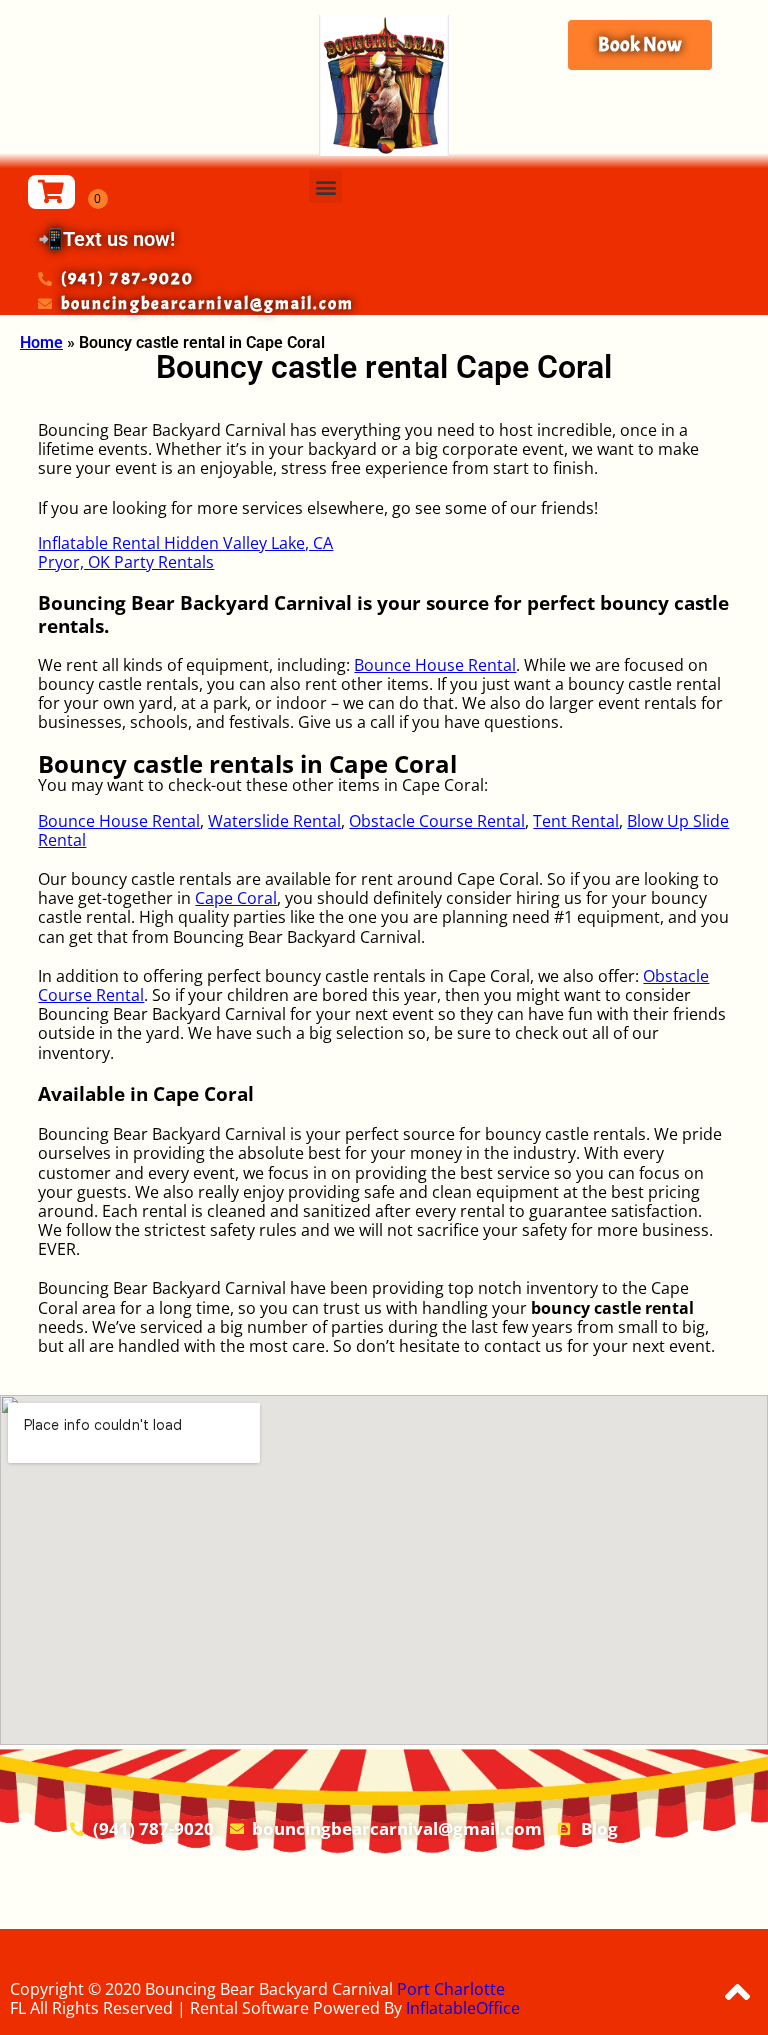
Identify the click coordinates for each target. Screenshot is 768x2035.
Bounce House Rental (435, 665)
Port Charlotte (451, 1989)
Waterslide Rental (274, 821)
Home (41, 342)
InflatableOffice (463, 2008)
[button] (325, 186)
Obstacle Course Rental (437, 821)
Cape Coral (236, 898)
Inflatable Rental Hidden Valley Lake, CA (185, 543)
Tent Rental (576, 821)
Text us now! (119, 239)
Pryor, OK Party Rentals (126, 562)
